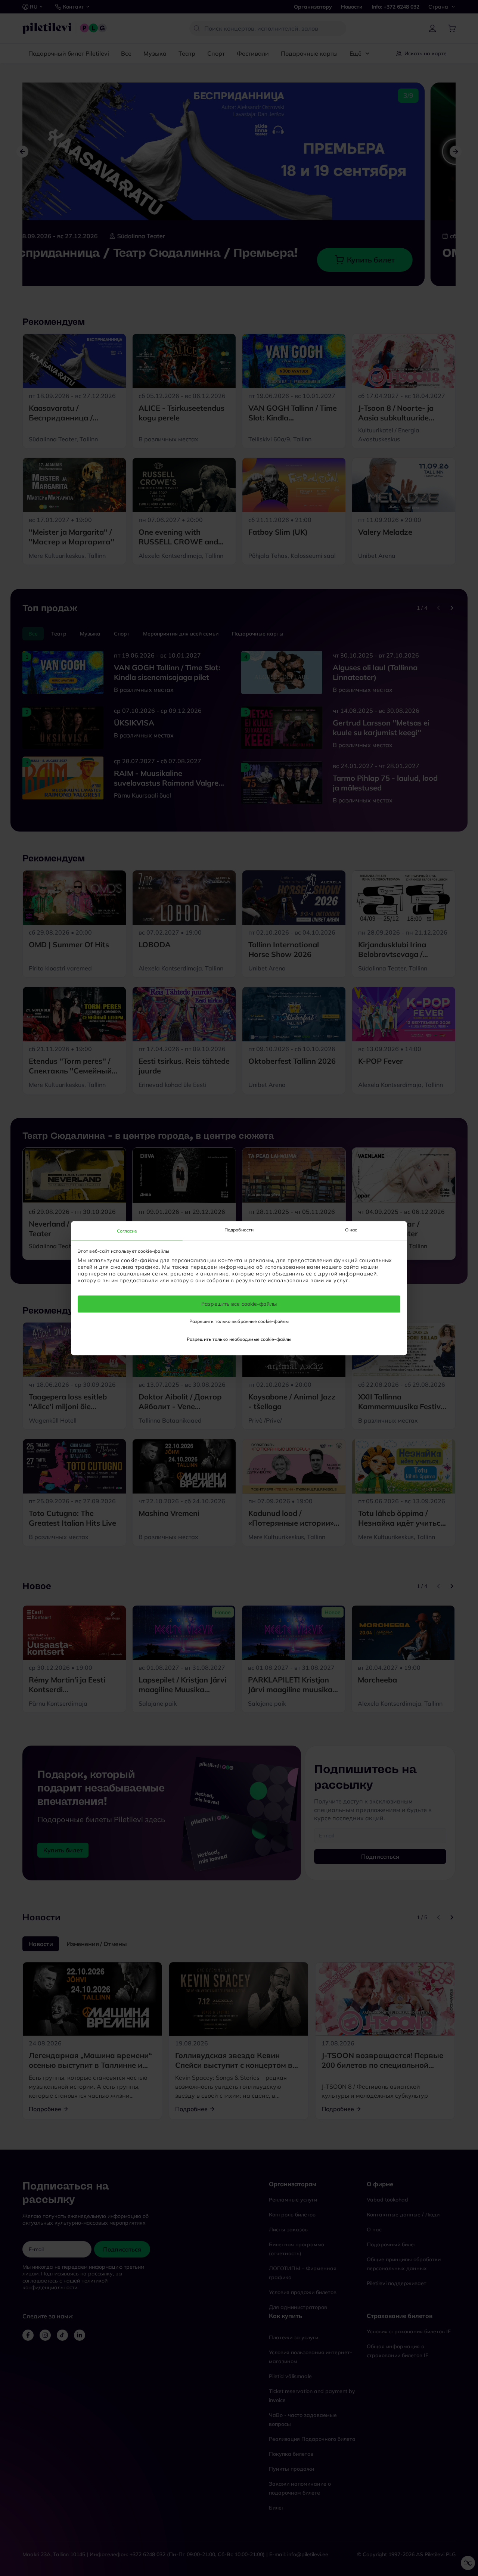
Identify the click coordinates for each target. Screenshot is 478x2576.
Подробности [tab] (239, 1230)
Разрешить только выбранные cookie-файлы (239, 1321)
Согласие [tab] (127, 1231)
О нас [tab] (351, 1230)
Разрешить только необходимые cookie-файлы (239, 1339)
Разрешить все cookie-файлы (239, 1304)
